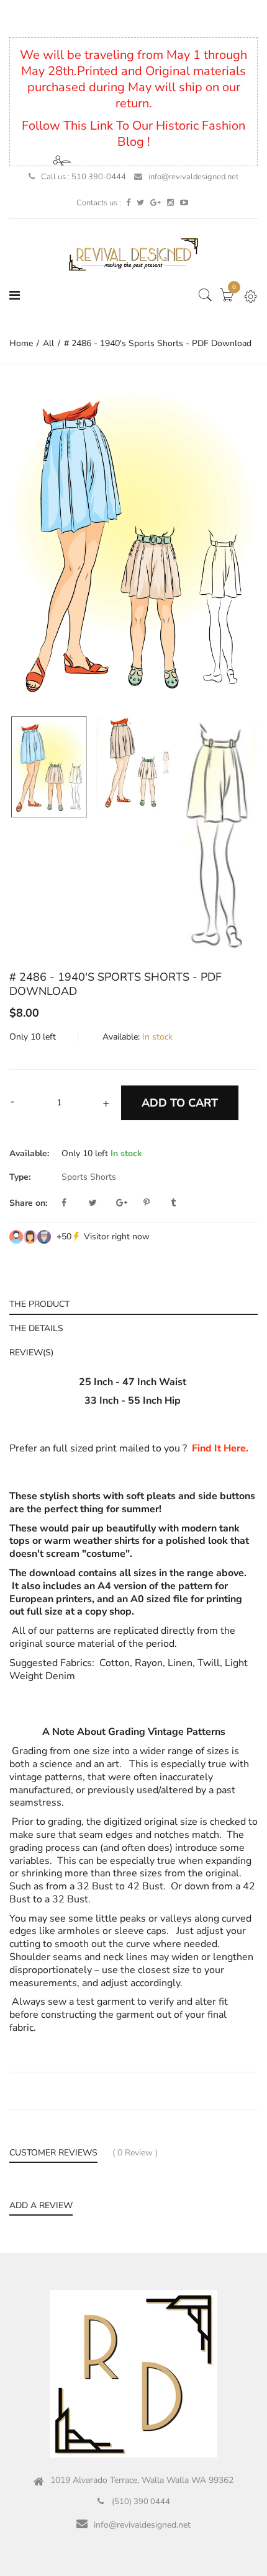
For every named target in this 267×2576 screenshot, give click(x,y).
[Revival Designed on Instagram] (170, 203)
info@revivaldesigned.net (193, 177)
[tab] (133, 1303)
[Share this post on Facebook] (74, 1203)
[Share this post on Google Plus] (129, 1203)
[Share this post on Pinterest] (156, 1203)
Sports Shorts (89, 1177)
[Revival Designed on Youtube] (184, 203)
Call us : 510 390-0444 (84, 177)
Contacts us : (99, 203)
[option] (133, 543)
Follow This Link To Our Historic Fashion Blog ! (133, 134)
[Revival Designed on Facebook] (128, 203)
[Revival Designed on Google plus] (156, 203)
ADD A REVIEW (41, 2206)
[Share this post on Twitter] (101, 1203)
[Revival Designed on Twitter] (140, 203)
